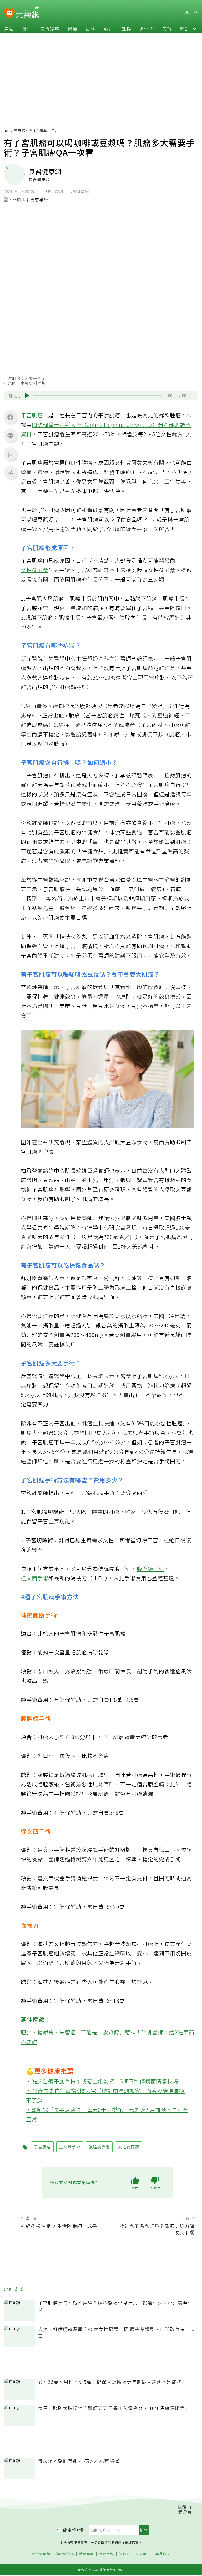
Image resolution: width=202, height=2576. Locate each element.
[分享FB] (10, 417)
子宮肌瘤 (32, 415)
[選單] (195, 13)
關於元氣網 (41, 2554)
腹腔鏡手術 (151, 1569)
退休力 (147, 28)
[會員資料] (187, 13)
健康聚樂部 (65, 2554)
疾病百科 (107, 2554)
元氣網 (20, 131)
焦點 (9, 28)
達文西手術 (35, 1578)
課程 (126, 28)
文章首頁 (143, 2554)
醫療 (73, 28)
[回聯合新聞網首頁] (9, 14)
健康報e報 (73, 2530)
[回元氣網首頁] (28, 13)
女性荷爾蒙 (35, 570)
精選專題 (87, 2554)
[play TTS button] (27, 395)
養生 (27, 28)
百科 (90, 28)
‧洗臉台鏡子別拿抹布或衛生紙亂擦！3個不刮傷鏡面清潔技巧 (102, 2081)
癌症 (32, 131)
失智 (167, 28)
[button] (195, 28)
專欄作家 (163, 2554)
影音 (108, 28)
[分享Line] (10, 435)
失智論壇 (50, 28)
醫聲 (185, 28)
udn (7, 131)
